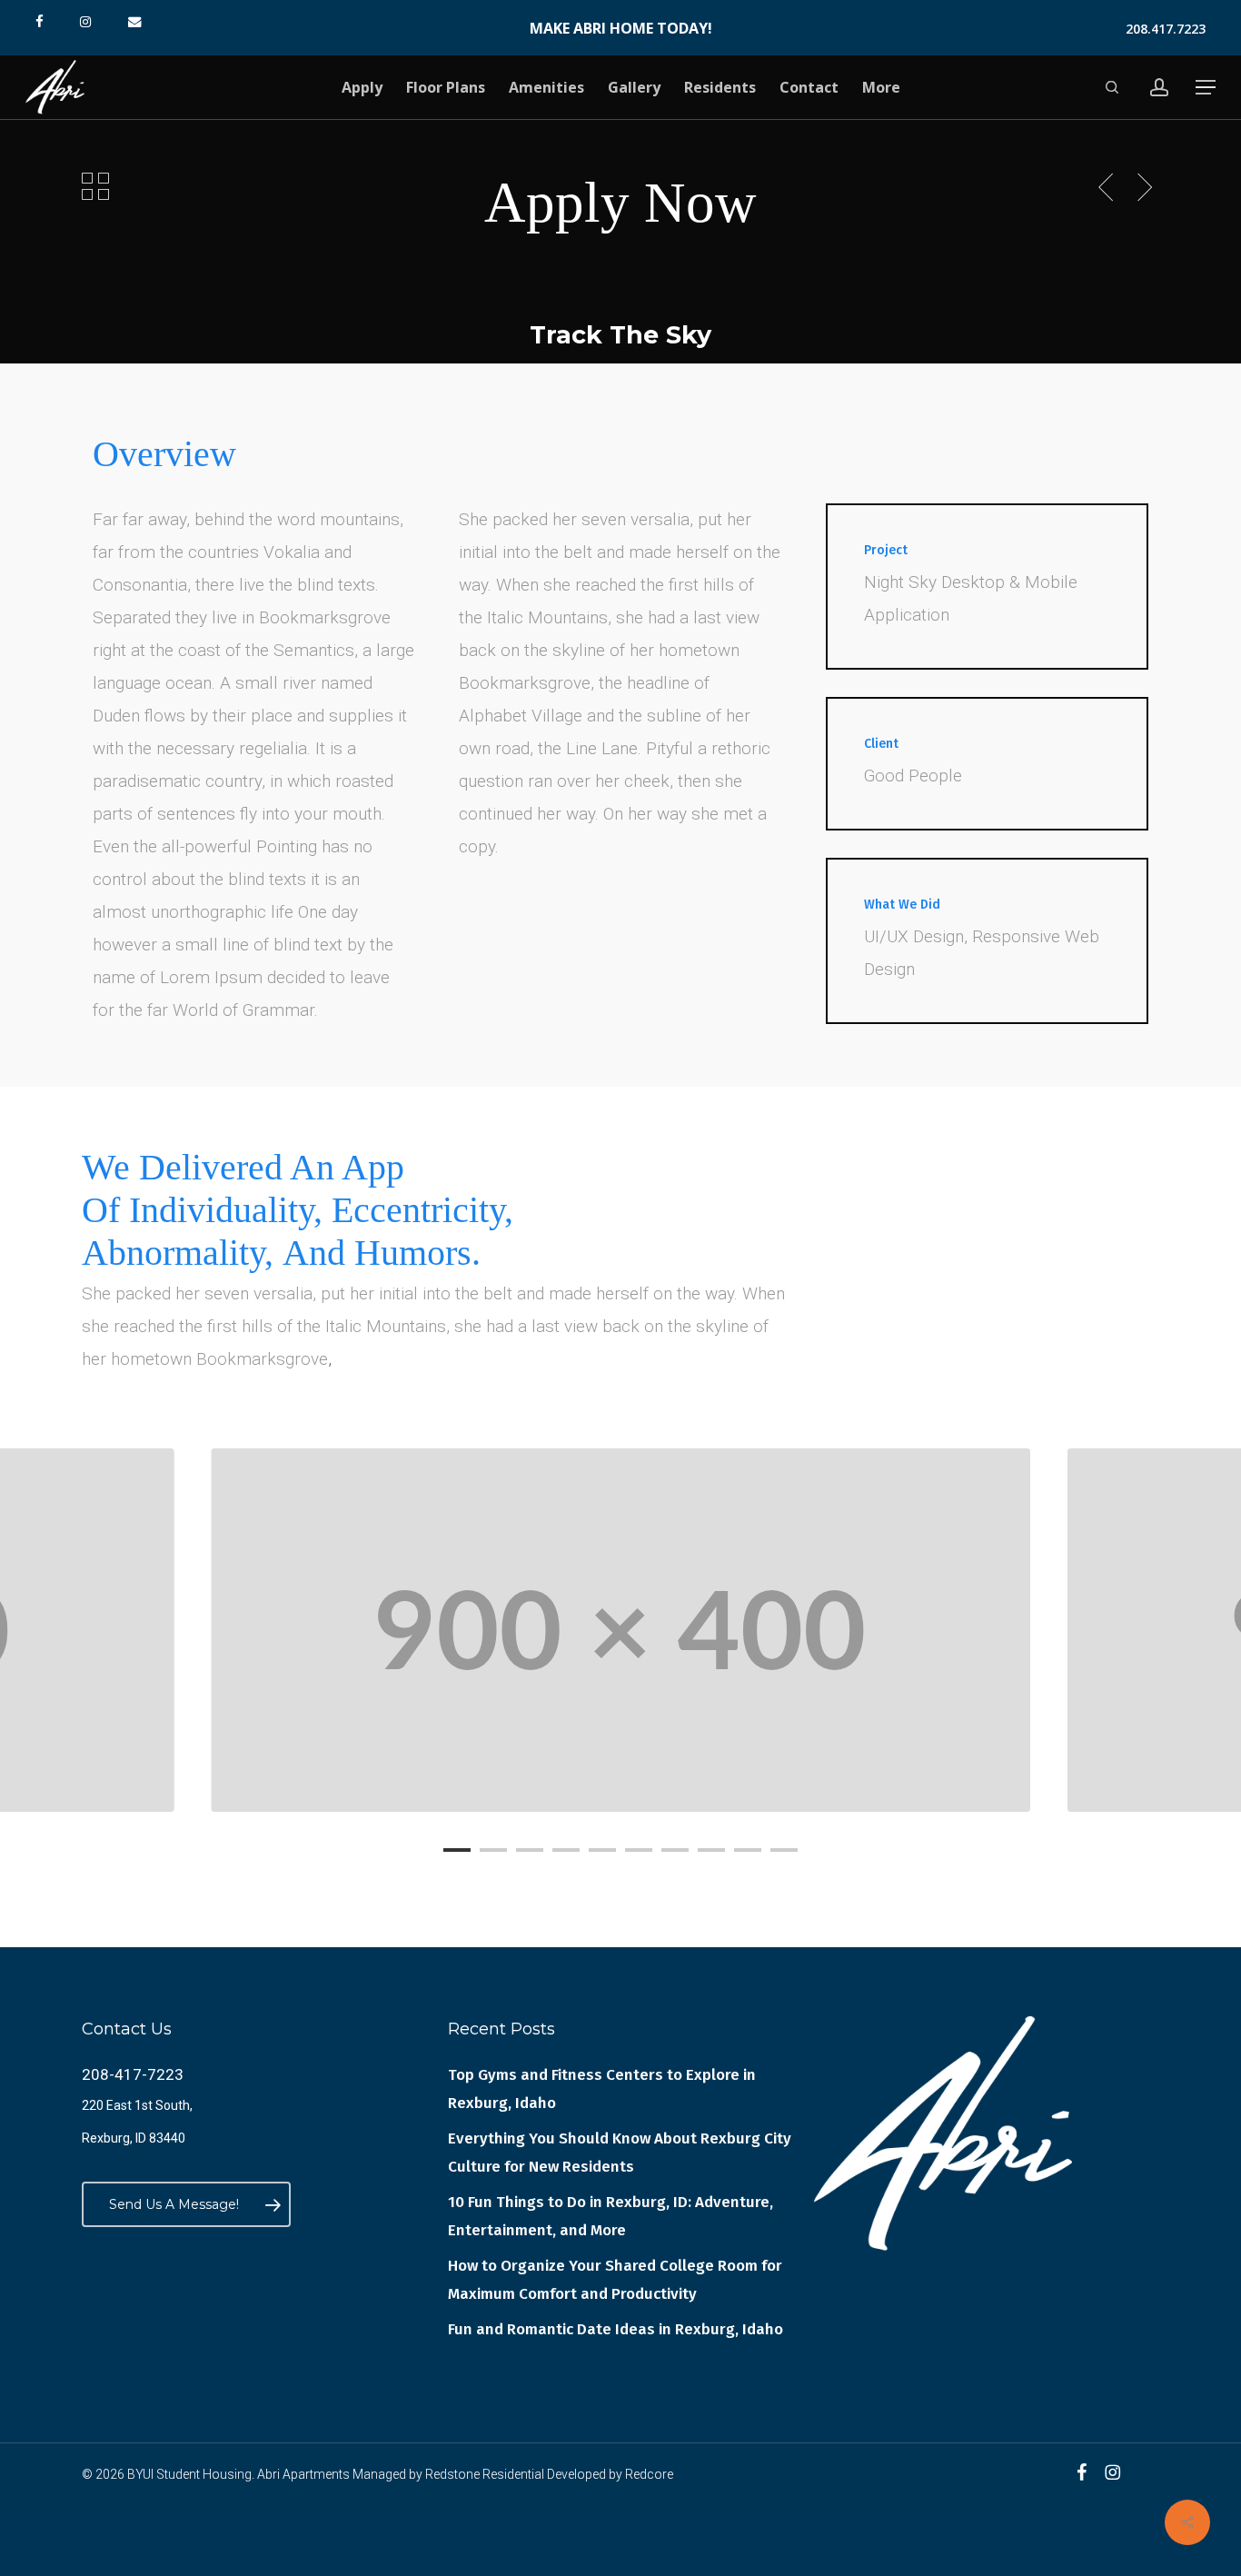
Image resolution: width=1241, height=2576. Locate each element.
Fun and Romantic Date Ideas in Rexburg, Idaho (616, 2329)
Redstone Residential (485, 2474)
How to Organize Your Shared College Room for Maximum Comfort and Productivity (615, 2280)
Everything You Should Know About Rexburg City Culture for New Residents (620, 2153)
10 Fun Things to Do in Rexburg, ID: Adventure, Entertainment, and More (611, 2216)
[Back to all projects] (95, 185)
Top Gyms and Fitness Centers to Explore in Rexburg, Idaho (602, 2089)
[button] (1206, 88)
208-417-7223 (133, 2074)
